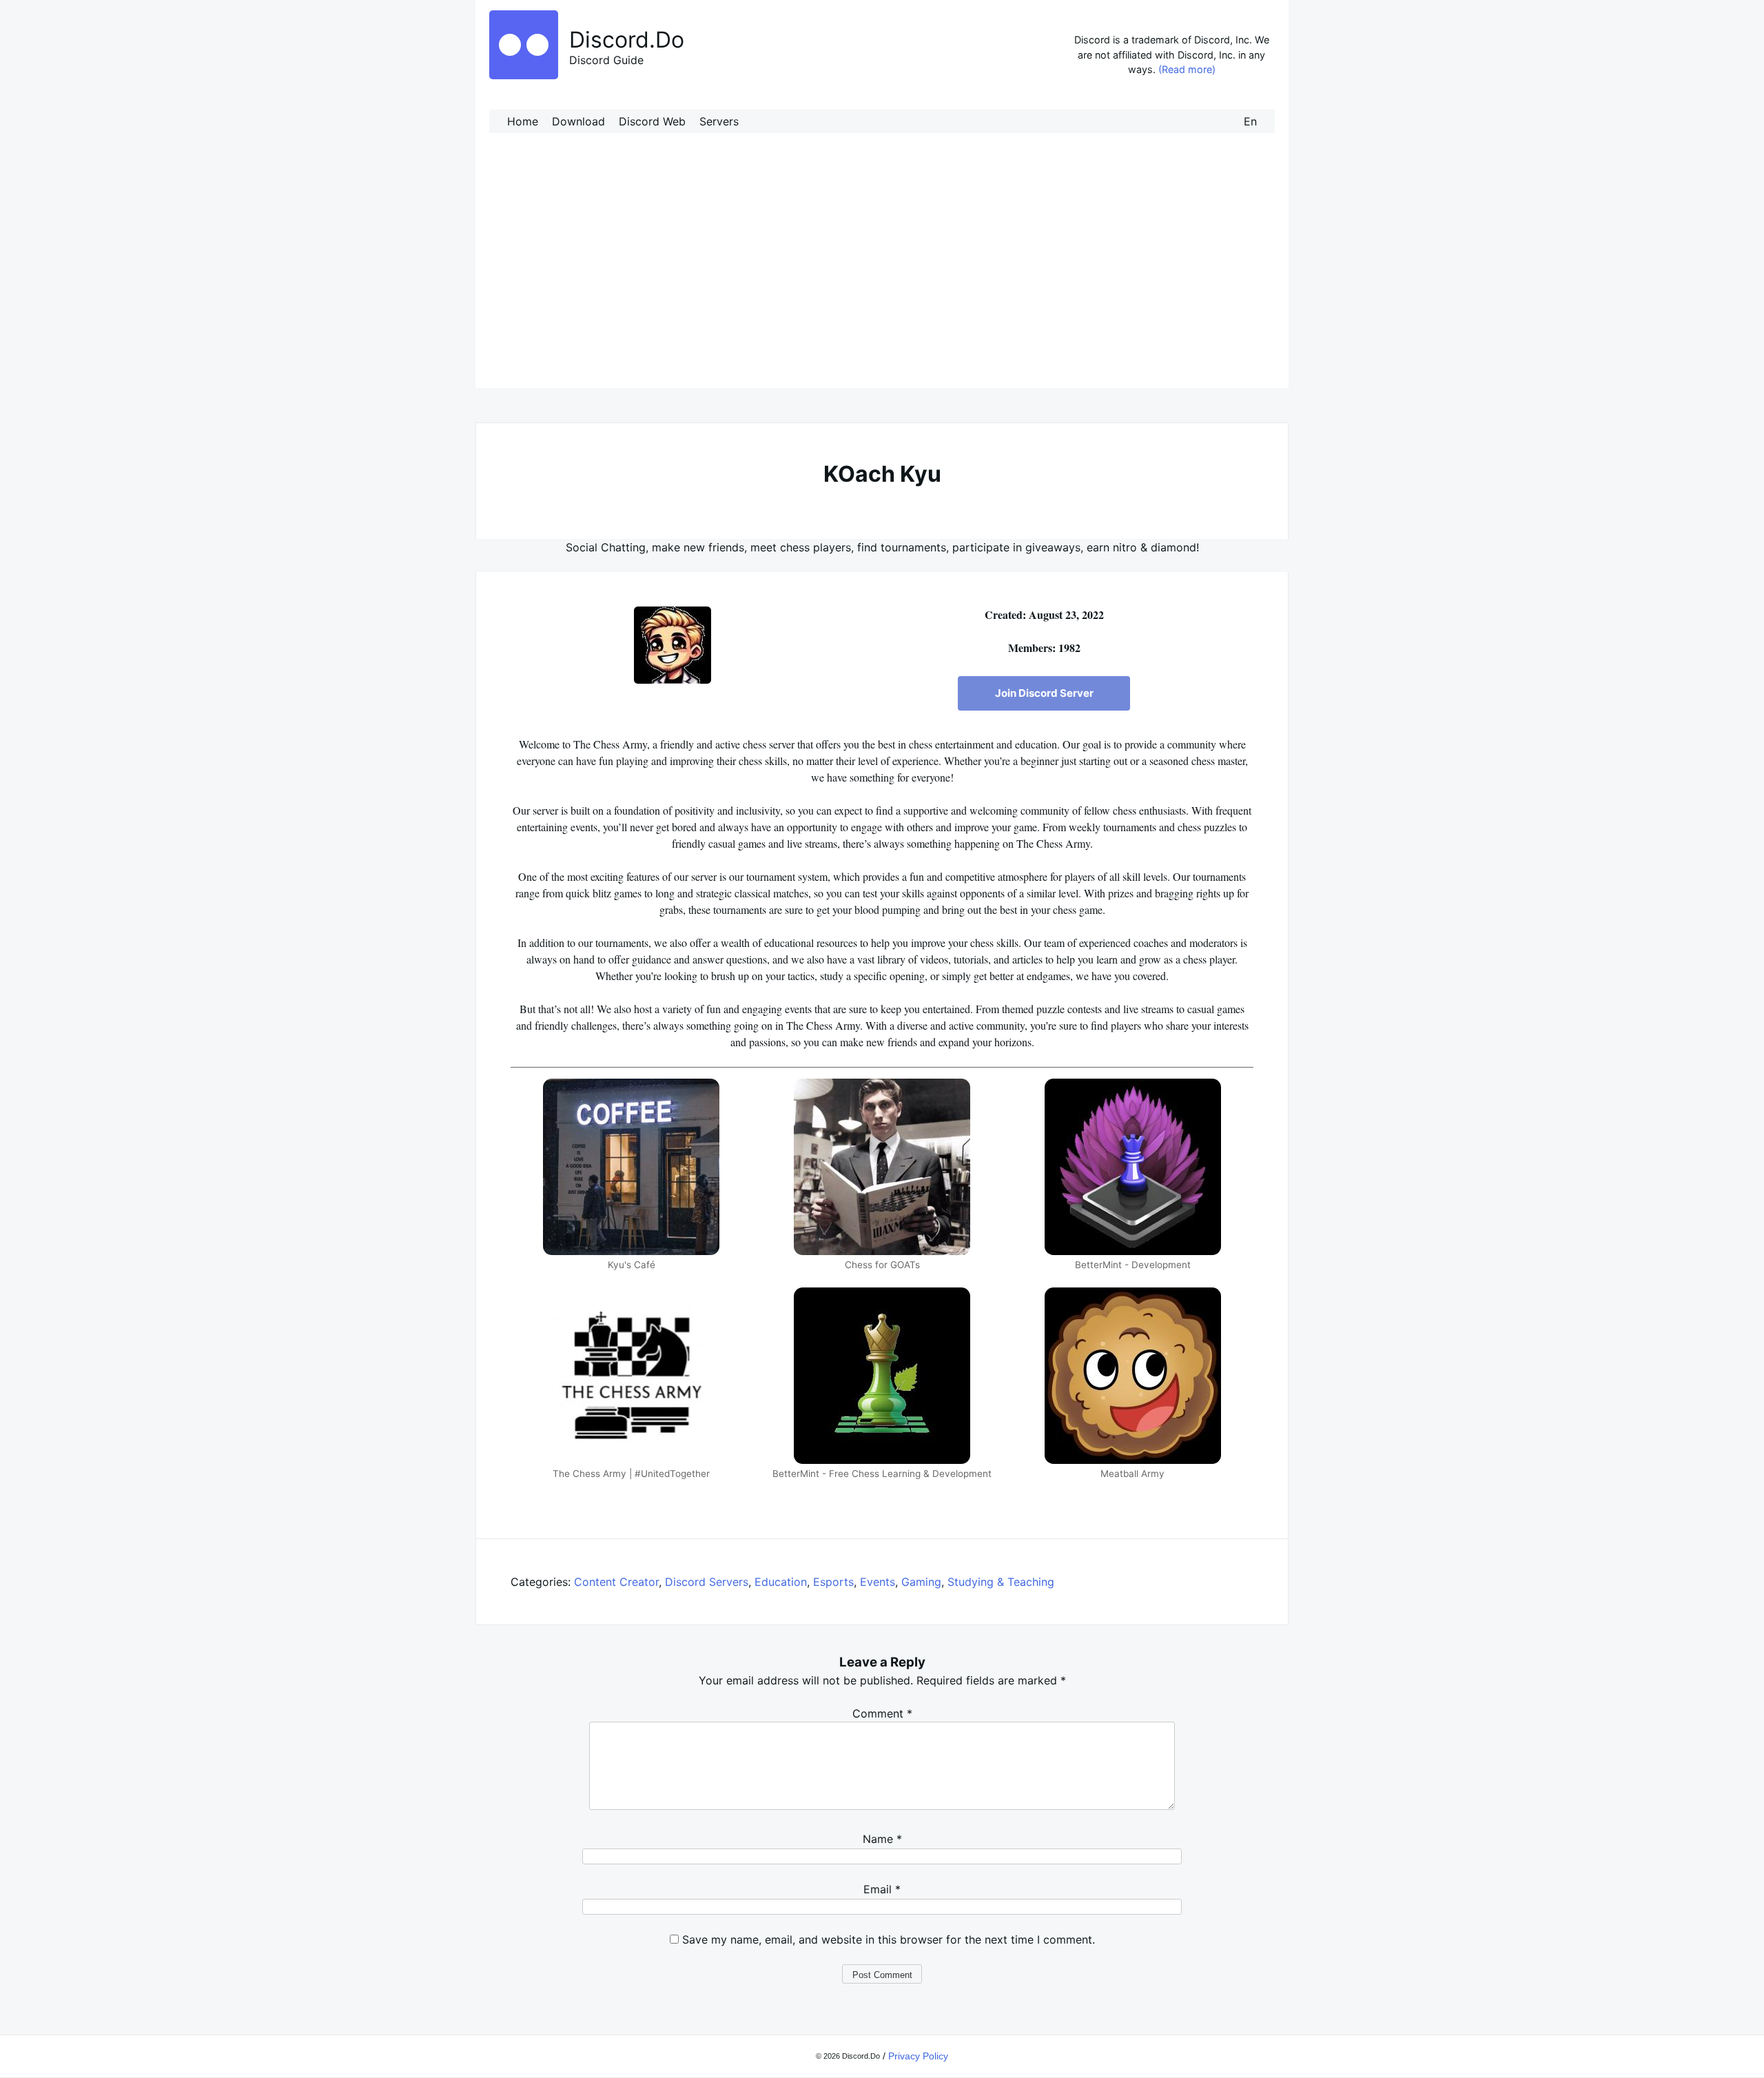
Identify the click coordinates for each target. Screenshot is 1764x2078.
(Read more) (1187, 69)
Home (523, 121)
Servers (719, 121)
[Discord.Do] (524, 75)
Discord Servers (707, 1582)
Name (882, 1839)
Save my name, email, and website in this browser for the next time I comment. (889, 1939)
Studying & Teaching (1001, 1582)
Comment (882, 1713)
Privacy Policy (918, 2056)
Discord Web (652, 121)
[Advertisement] (882, 274)
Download (578, 121)
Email (882, 1889)
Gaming (921, 1582)
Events (878, 1582)
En (1250, 121)
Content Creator (616, 1582)
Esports (833, 1582)
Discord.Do (627, 40)
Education (781, 1582)
